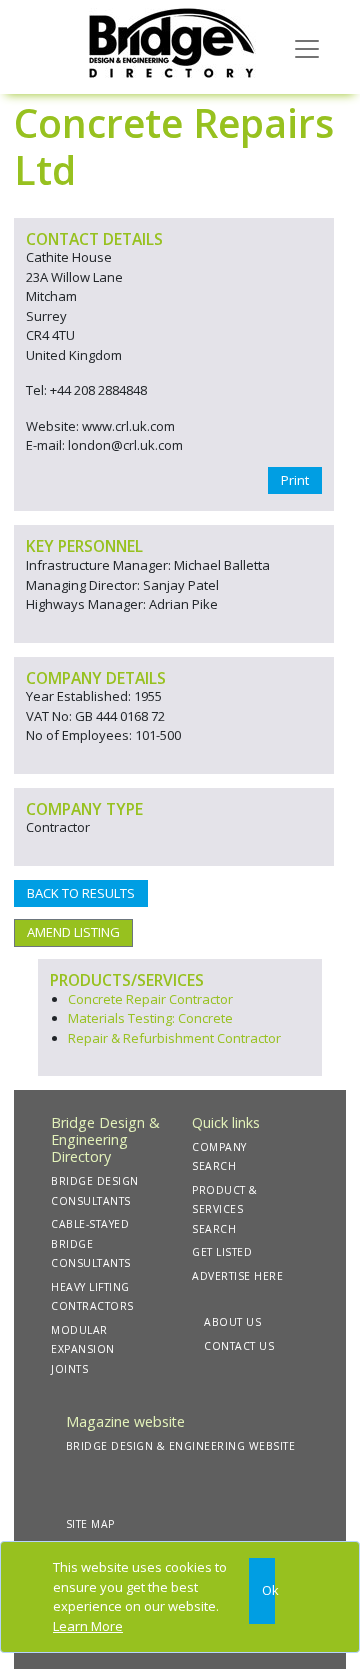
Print (295, 480)
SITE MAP (90, 1524)
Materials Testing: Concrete (150, 1018)
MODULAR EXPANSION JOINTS (83, 1349)
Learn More (88, 1626)
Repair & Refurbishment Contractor (174, 1038)
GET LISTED (222, 1252)
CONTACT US (239, 1346)
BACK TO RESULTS (81, 893)
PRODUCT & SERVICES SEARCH (225, 1209)
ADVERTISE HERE (237, 1276)
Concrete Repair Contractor (150, 999)
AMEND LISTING (73, 932)
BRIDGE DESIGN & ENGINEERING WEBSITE (181, 1446)
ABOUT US (232, 1322)
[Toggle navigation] (307, 47)
